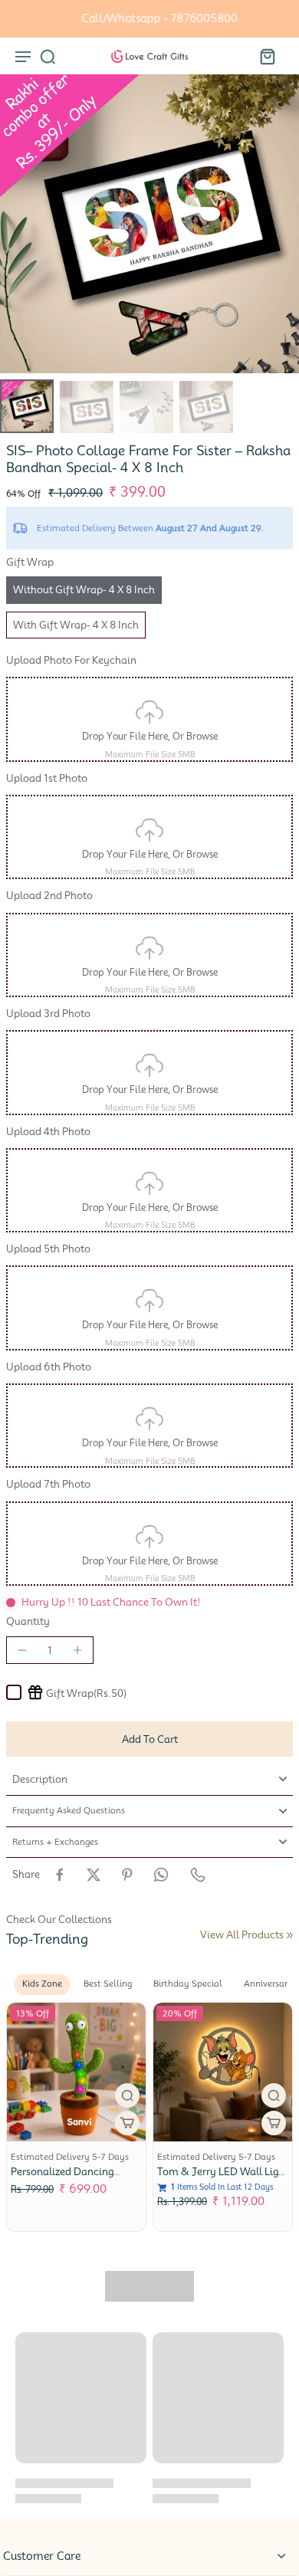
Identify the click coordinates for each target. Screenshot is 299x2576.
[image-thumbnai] (27, 406)
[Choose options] (110, 2123)
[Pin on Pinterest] (127, 1875)
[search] (48, 56)
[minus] (22, 1650)
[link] (290, 1935)
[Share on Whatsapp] (161, 1875)
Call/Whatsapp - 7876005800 (149, 18)
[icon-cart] (267, 56)
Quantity (28, 1621)
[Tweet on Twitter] (94, 1875)
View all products (242, 1935)
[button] (149, 1739)
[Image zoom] (149, 224)
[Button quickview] (110, 2095)
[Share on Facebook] (60, 1875)
